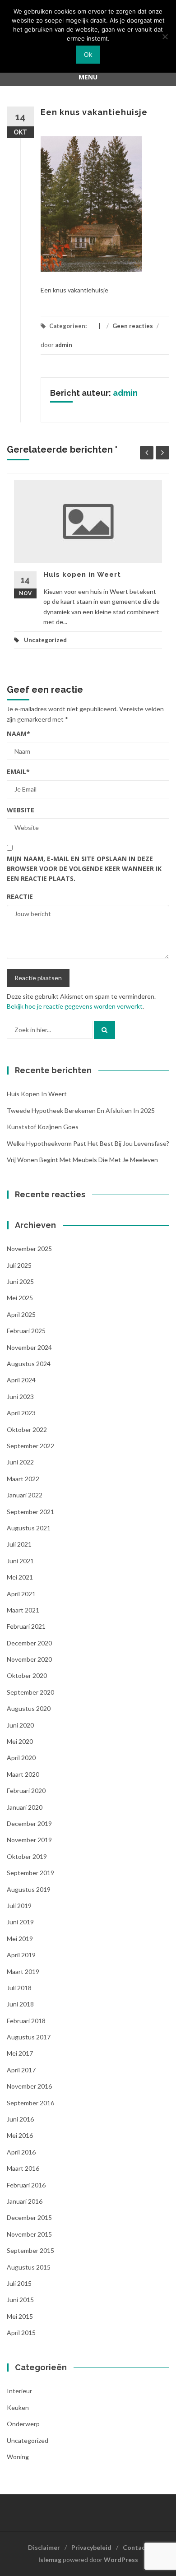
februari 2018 (26, 2021)
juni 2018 (20, 2004)
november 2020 (29, 1659)
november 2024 (29, 1347)
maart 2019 (23, 1971)
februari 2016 (26, 2185)
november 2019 (29, 1840)
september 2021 (30, 1512)
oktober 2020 (27, 1675)
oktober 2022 (27, 1429)
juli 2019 (19, 1906)
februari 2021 (26, 1626)
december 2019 (29, 1823)
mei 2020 (20, 1741)
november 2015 (29, 2234)
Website (21, 810)
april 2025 (21, 1314)
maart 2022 (23, 1479)
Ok (88, 54)
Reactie (20, 897)
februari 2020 (26, 1791)
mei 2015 (20, 2316)
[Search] (104, 1030)
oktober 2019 (27, 1856)
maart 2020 (23, 1774)
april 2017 (21, 2070)
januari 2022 (25, 1495)
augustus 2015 (29, 2267)
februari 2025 (26, 1331)
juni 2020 (20, 1725)
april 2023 (21, 1413)
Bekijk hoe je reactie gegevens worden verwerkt (75, 1006)
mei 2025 (20, 1298)
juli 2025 (19, 1265)
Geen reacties (133, 326)
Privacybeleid (91, 2547)
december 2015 (29, 2217)
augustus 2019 (29, 1889)
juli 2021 (19, 1544)
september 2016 (30, 2103)
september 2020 (30, 1692)
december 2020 (29, 1643)
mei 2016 (20, 2135)
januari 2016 (25, 2201)
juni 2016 (20, 2119)
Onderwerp (23, 2424)
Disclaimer (44, 2547)
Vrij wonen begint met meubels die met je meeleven (82, 1160)
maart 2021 (23, 1610)
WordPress (121, 2560)
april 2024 (21, 1380)
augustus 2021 (29, 1528)
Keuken (18, 2407)
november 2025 (29, 1249)
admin (64, 345)
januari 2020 (25, 1807)
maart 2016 (23, 2168)
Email (18, 771)
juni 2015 (20, 2300)
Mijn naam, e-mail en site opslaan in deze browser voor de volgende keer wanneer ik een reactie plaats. (84, 869)
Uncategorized (45, 640)
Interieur (19, 2391)
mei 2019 (20, 1939)
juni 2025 (20, 1281)
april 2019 (21, 1955)
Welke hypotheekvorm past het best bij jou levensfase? (88, 1143)
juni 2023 (20, 1397)
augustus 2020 (29, 1708)
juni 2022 (20, 1462)
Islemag (50, 2560)
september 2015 (30, 2250)
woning (18, 2457)
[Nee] (165, 37)
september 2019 (30, 1873)
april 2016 (21, 2152)
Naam (19, 734)
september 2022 (30, 1446)
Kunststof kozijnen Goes (43, 1127)
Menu (88, 77)
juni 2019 (20, 1922)
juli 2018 (19, 1988)
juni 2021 (20, 1561)
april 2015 (21, 2333)
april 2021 (21, 1594)
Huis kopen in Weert (82, 575)
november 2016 (29, 2086)
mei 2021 (20, 1577)
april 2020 (21, 1758)
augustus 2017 (29, 2037)
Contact (135, 2547)
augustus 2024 (29, 1364)
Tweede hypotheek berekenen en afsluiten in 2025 (81, 1110)
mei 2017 (20, 2053)
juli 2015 (19, 2283)
